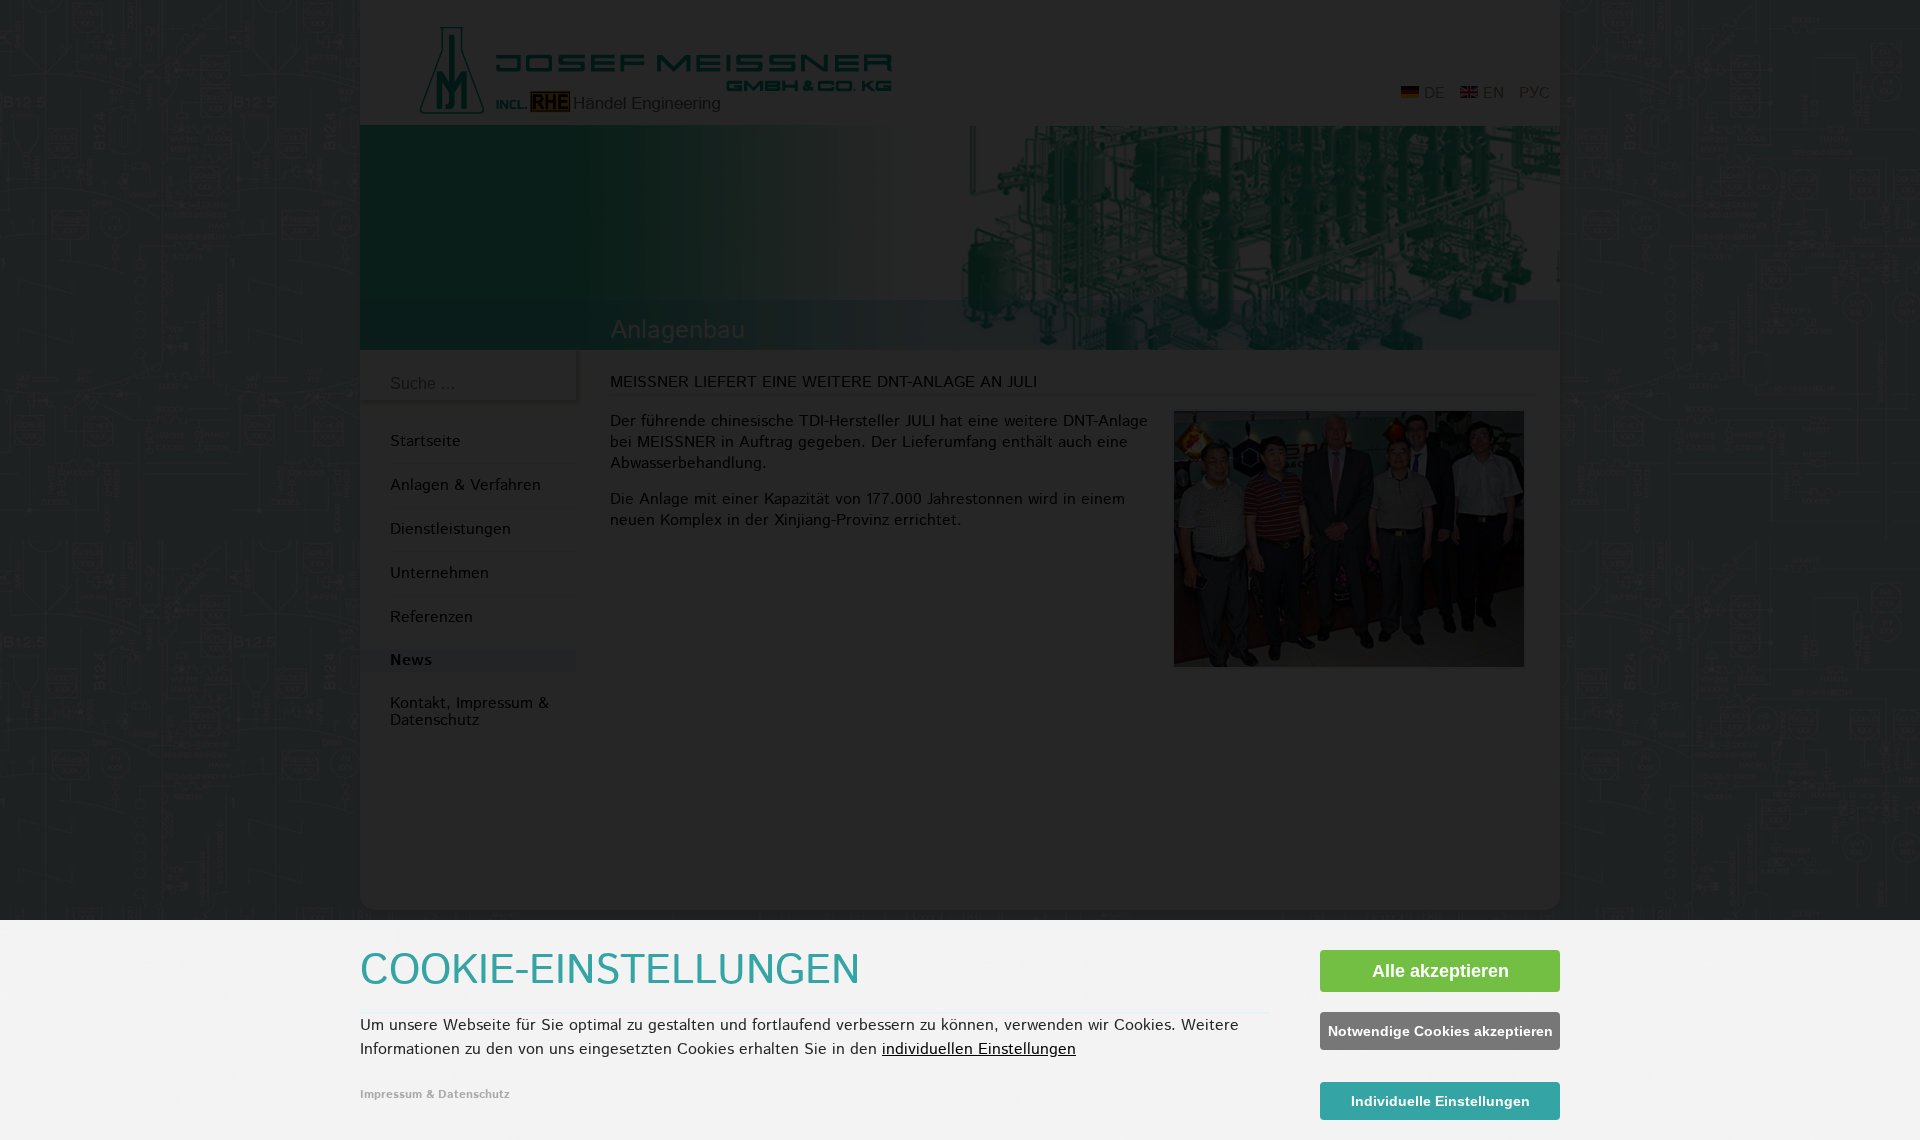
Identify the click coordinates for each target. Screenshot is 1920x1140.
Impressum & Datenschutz (435, 1094)
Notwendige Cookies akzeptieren (1440, 1031)
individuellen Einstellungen (979, 1049)
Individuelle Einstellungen (1440, 1101)
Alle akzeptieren (1440, 971)
